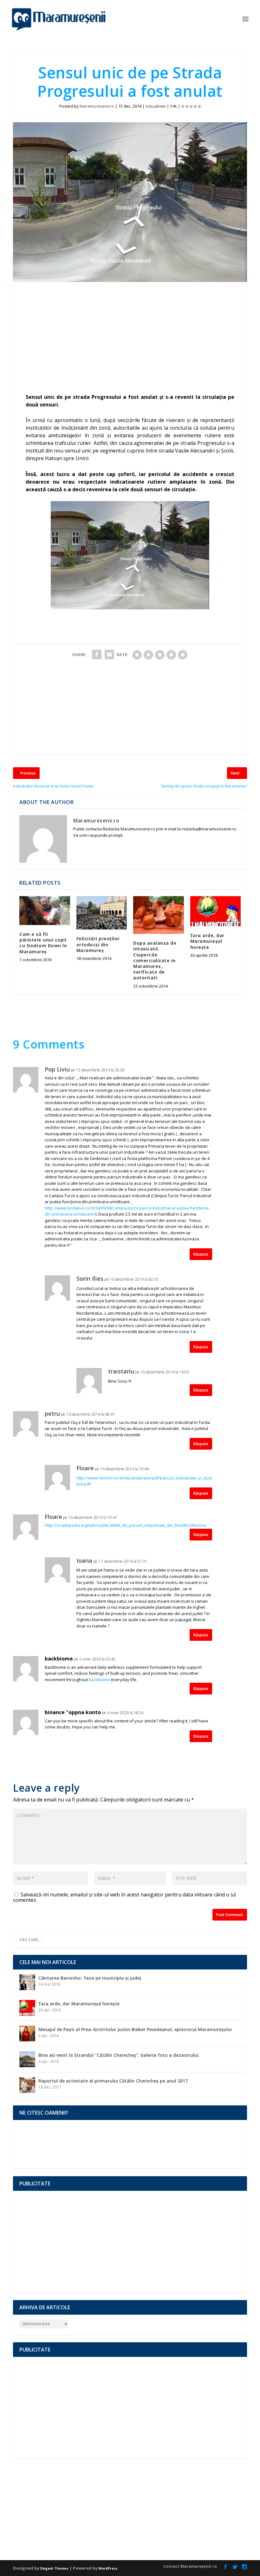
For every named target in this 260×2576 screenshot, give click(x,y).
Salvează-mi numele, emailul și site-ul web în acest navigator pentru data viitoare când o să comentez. (124, 1897)
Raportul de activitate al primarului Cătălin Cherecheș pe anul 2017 (113, 2081)
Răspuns (201, 1254)
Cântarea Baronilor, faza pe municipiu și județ (90, 1978)
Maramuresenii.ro (97, 106)
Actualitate (156, 106)
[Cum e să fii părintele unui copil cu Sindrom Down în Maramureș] (45, 911)
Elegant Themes (54, 2568)
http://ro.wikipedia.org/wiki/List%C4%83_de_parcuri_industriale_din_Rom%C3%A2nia (125, 1525)
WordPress (108, 2568)
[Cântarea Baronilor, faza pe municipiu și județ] (27, 1982)
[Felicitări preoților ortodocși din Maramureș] (102, 913)
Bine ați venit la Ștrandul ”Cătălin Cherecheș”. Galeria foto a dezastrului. (119, 2055)
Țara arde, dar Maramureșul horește (207, 941)
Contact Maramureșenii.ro (190, 2566)
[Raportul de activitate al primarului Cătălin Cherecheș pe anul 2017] (27, 2085)
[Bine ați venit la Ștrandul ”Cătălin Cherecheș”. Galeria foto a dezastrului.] (27, 2059)
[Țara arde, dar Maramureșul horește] (216, 911)
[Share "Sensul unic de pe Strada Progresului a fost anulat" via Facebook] (97, 654)
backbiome (59, 1659)
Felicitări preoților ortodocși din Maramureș (98, 944)
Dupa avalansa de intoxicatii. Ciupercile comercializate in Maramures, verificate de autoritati (155, 960)
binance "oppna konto (73, 1713)
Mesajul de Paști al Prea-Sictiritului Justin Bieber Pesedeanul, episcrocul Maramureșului (135, 2029)
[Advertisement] (130, 339)
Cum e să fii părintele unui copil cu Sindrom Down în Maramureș (43, 943)
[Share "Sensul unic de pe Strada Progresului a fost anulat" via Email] (109, 654)
